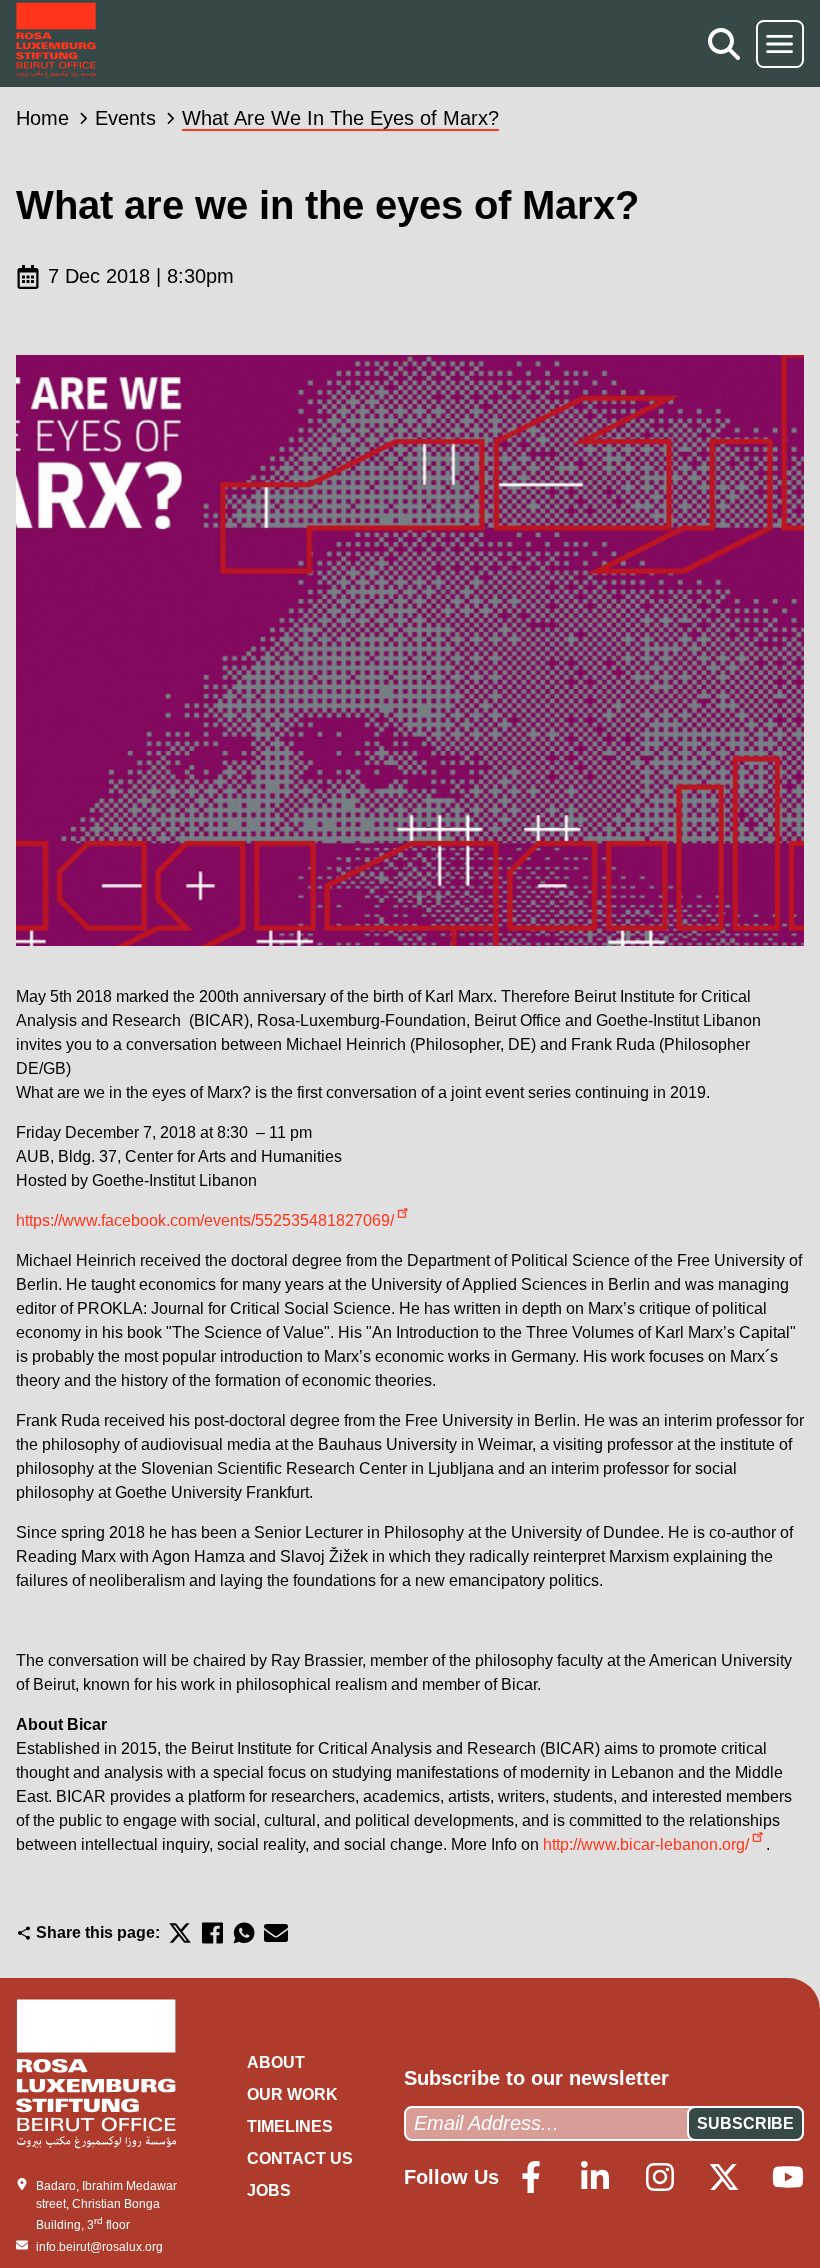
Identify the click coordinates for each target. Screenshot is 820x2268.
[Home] (56, 43)
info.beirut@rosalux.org (99, 2247)
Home (42, 118)
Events (125, 118)
